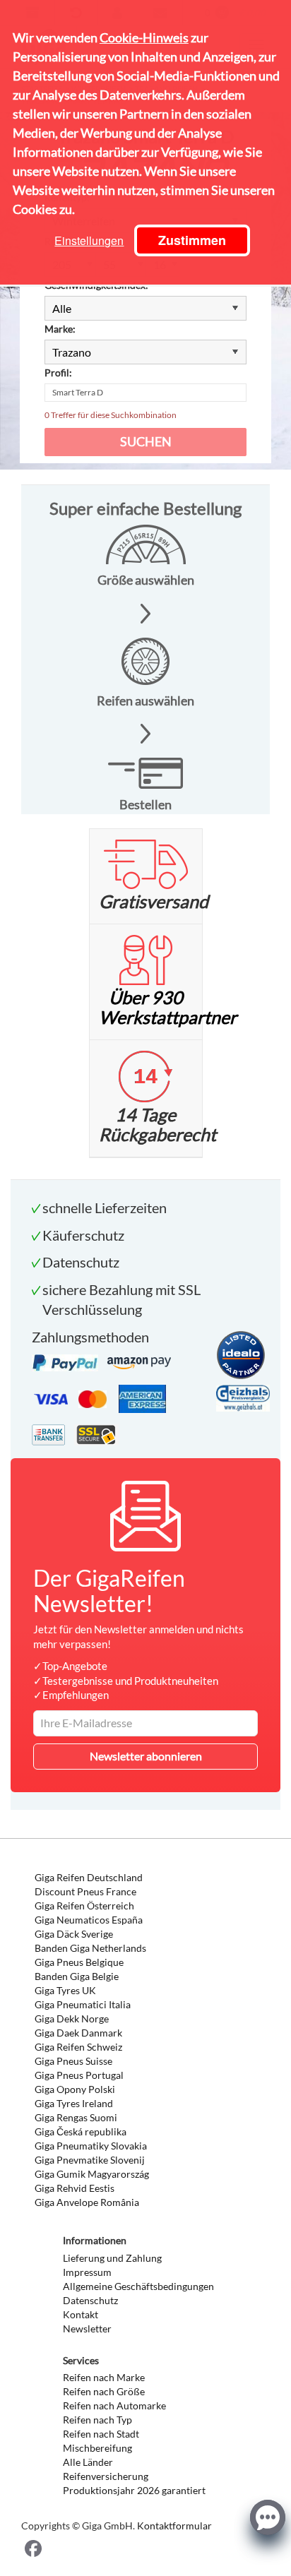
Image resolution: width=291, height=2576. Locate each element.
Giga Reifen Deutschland (89, 1877)
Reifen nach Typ (97, 2420)
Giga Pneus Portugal (79, 2075)
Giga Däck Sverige (74, 1934)
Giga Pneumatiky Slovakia (91, 2146)
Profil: (58, 372)
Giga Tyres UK (65, 1990)
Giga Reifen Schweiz (78, 2047)
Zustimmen (192, 240)
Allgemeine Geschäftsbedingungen (138, 2286)
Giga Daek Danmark (78, 2033)
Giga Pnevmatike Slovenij (90, 2160)
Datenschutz (90, 2300)
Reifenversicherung (106, 2476)
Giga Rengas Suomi (76, 2117)
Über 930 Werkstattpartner (168, 1007)
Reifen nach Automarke (114, 2405)
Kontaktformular (174, 2526)
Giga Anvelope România (87, 2202)
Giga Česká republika (81, 2131)
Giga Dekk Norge (72, 2019)
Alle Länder (88, 2462)
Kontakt (81, 2314)
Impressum (87, 2272)
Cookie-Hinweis (144, 37)
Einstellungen (89, 240)
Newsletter (87, 2328)
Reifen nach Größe (104, 2391)
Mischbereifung (97, 2448)
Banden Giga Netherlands (90, 1948)
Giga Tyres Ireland (74, 2103)
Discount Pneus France (85, 1891)
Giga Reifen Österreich (84, 1906)
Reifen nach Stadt (101, 2434)
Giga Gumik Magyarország (92, 2174)
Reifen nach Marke (104, 2377)
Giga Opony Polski (75, 2089)
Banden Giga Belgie (77, 1976)
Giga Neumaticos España (89, 1920)
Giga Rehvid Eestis (75, 2188)
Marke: (60, 329)
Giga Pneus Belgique (79, 1962)
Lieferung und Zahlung (112, 2258)
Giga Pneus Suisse (73, 2061)
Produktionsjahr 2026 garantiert (134, 2490)
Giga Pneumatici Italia (83, 2004)
